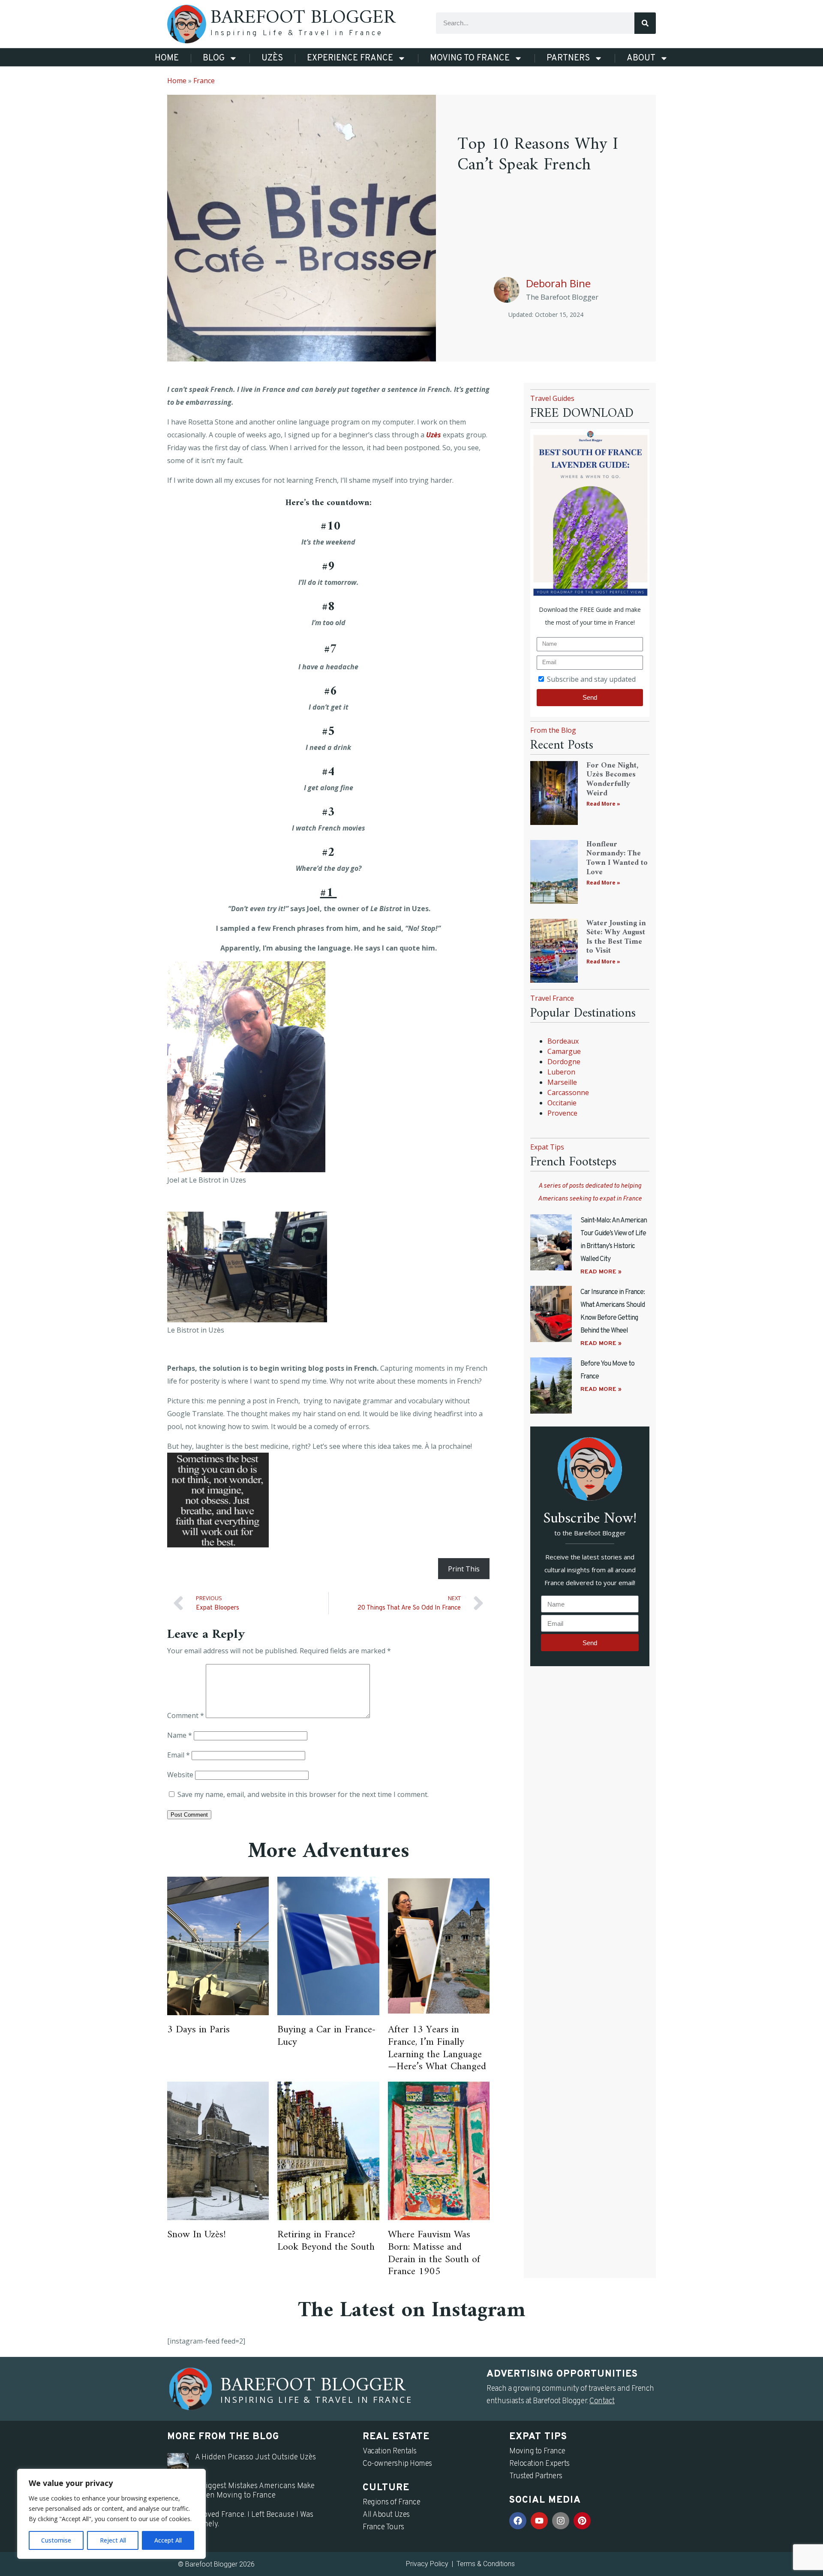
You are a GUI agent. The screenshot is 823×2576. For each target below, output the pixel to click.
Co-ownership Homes (397, 2464)
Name (180, 1735)
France (204, 81)
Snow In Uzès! (197, 2235)
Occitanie (562, 1103)
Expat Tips (547, 1147)
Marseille (562, 1082)
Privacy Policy (427, 2564)
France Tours (383, 2527)
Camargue (564, 1051)
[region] (111, 2514)
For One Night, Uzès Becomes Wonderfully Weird (612, 779)
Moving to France (470, 58)
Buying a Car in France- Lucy (327, 2036)
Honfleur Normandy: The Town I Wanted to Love (617, 858)
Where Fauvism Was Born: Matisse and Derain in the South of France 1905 (434, 2253)
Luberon (561, 1072)
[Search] (645, 23)
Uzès (272, 58)
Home (167, 58)
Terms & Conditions (486, 2564)
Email (179, 1755)
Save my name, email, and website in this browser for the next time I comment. (303, 1794)
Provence (562, 1113)
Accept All (168, 2540)
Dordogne (564, 1062)
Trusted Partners (536, 2476)
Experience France (350, 58)
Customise (56, 2540)
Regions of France (391, 2502)
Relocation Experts (539, 2464)
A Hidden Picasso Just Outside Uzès (255, 2457)
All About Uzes (386, 2515)
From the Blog (553, 730)
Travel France (552, 998)
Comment (186, 1715)
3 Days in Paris (198, 2030)
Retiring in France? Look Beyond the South (326, 2241)
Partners (568, 58)
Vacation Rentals (390, 2451)
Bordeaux (563, 1041)
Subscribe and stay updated (591, 679)
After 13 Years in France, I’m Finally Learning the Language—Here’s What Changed (437, 2048)
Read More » (603, 804)
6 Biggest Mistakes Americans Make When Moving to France (255, 2491)
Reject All (113, 2540)
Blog (214, 58)
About (641, 58)
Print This (464, 1569)
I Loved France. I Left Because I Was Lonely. (254, 2520)
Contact (602, 2401)
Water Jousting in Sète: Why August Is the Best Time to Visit (616, 937)
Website (180, 1775)
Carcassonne (568, 1092)
